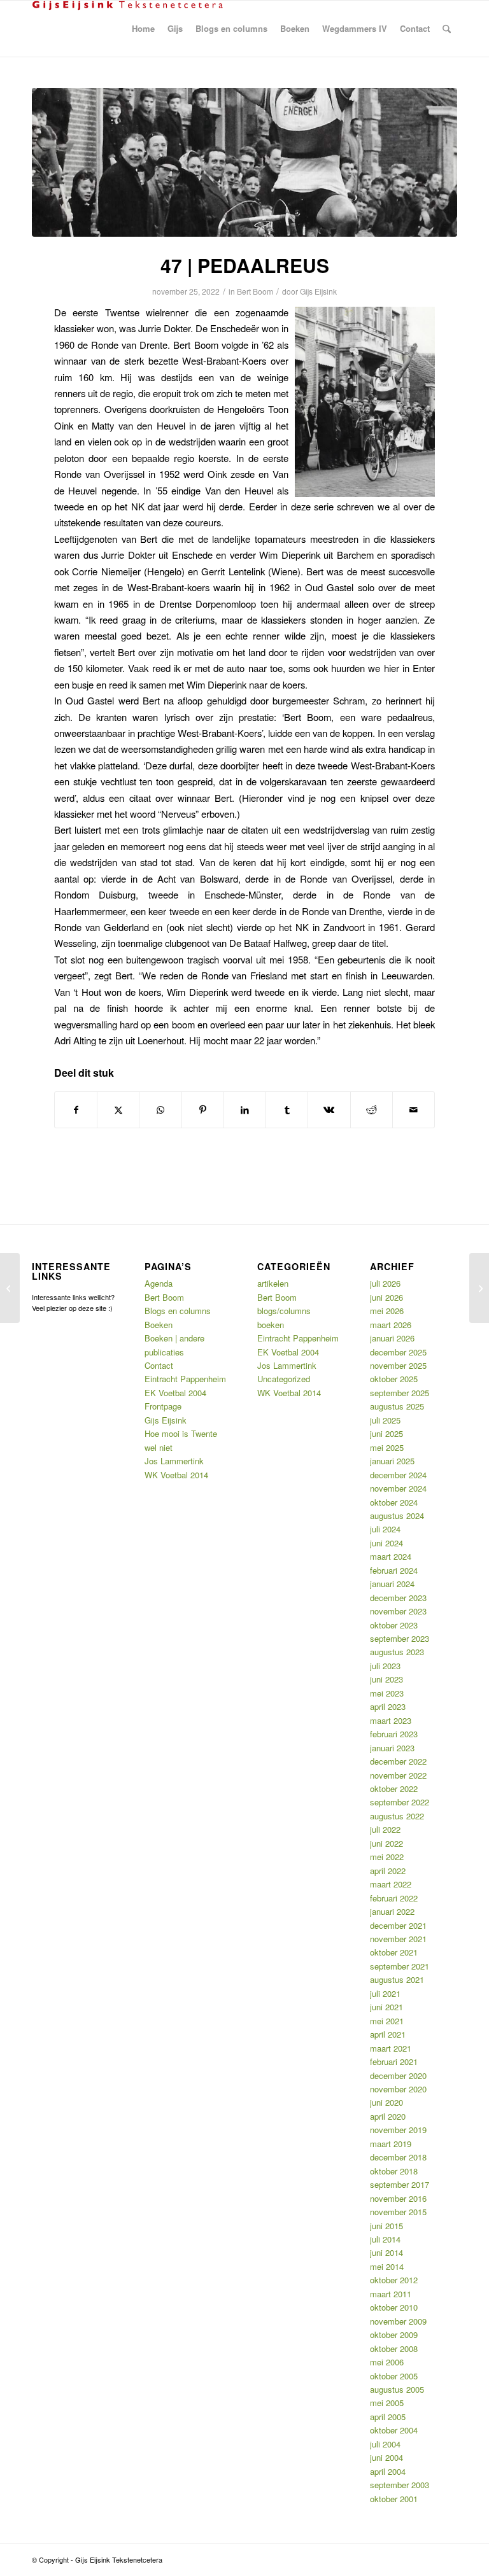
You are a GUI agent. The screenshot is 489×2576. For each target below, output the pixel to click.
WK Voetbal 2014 (176, 1475)
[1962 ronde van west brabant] (244, 162)
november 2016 (398, 2198)
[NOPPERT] (10, 1288)
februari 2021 (394, 2061)
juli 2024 (385, 1529)
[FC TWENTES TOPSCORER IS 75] (479, 1288)
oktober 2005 (394, 2376)
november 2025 (398, 1365)
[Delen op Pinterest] (203, 1110)
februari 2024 (394, 1570)
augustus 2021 (397, 1979)
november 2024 (398, 1488)
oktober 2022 (394, 1788)
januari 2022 (392, 1911)
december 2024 (398, 1475)
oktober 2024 (394, 1502)
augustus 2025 (397, 1406)
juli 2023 (385, 1666)
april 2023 (388, 1706)
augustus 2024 (397, 1515)
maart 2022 (391, 1884)
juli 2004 (385, 2444)
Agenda (159, 1283)
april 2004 (388, 2471)
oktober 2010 (394, 2307)
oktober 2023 (394, 1625)
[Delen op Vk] (329, 1110)
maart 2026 (391, 1325)
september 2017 (400, 2184)
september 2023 (400, 1638)
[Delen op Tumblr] (287, 1110)
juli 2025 (385, 1420)
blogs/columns (284, 1311)
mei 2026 (387, 1311)
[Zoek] (447, 29)
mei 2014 (387, 2266)
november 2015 (398, 2212)
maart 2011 (391, 2294)
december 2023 (398, 1598)
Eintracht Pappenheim (185, 1379)
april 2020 (388, 2116)
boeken (271, 1325)
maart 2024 (391, 1556)
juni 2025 (386, 1433)
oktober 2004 (394, 2430)
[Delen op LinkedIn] (245, 1110)
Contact (159, 1365)
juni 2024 (386, 1543)
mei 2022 (387, 1857)
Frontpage (163, 1406)
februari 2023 (394, 1734)
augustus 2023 (397, 1652)
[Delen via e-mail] (414, 1110)
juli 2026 (385, 1283)
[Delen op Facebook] (76, 1110)
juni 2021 (386, 2007)
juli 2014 (385, 2239)
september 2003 (400, 2485)
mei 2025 (387, 1447)
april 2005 (388, 2417)
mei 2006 (387, 2362)
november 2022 (398, 1775)
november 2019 (398, 2130)
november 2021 (398, 1939)
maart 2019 (391, 2144)
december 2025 (398, 1352)
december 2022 (398, 1761)
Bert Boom (255, 291)
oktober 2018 (394, 2171)
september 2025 (400, 1393)
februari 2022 (394, 1898)
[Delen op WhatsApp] (160, 1110)
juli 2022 (385, 1829)
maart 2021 (391, 2048)
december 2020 (398, 2075)
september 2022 (400, 1802)
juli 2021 (385, 1993)
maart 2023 (391, 1720)
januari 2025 (392, 1461)
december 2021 (398, 1925)
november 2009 (398, 2321)
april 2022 (388, 1871)
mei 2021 (387, 2021)
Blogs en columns (178, 1311)
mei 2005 (387, 2403)
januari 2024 (392, 1584)
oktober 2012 (394, 2280)
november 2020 (398, 2089)
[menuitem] (143, 29)
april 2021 (388, 2034)
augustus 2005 (397, 2389)
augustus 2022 (397, 1816)
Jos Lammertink (174, 1461)
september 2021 (400, 1966)
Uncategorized (284, 1379)
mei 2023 (387, 1693)
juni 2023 (386, 1679)
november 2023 (398, 1611)
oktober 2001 (394, 2499)
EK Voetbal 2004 (175, 1393)
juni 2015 (386, 2226)
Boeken (159, 1325)
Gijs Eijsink (318, 291)
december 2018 (398, 2157)
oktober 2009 (394, 2334)
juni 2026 (386, 1297)
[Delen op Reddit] (372, 1110)
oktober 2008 (394, 2348)
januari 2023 (392, 1748)
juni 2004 (386, 2457)
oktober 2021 (394, 1952)
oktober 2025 (394, 1379)
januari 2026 (392, 1338)
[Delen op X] (118, 1110)
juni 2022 (386, 1843)
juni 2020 (386, 2102)
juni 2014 (386, 2252)
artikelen (273, 1283)
